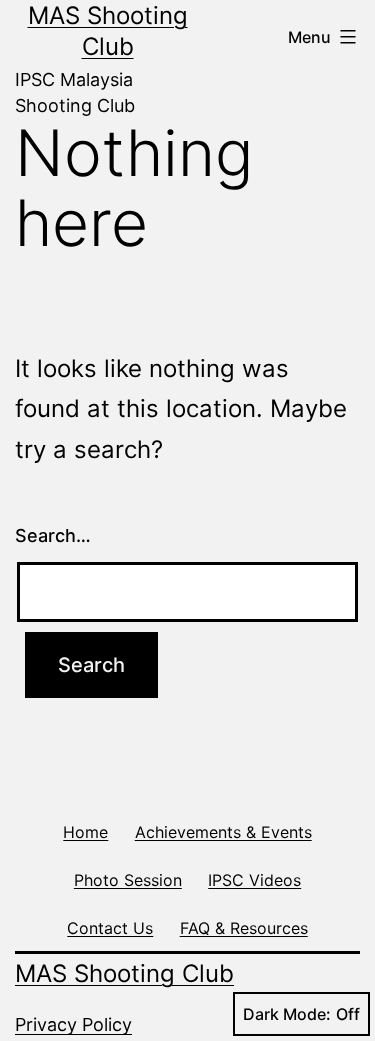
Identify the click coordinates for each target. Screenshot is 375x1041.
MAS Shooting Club (124, 973)
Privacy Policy (73, 1024)
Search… (53, 535)
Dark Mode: (287, 1014)
